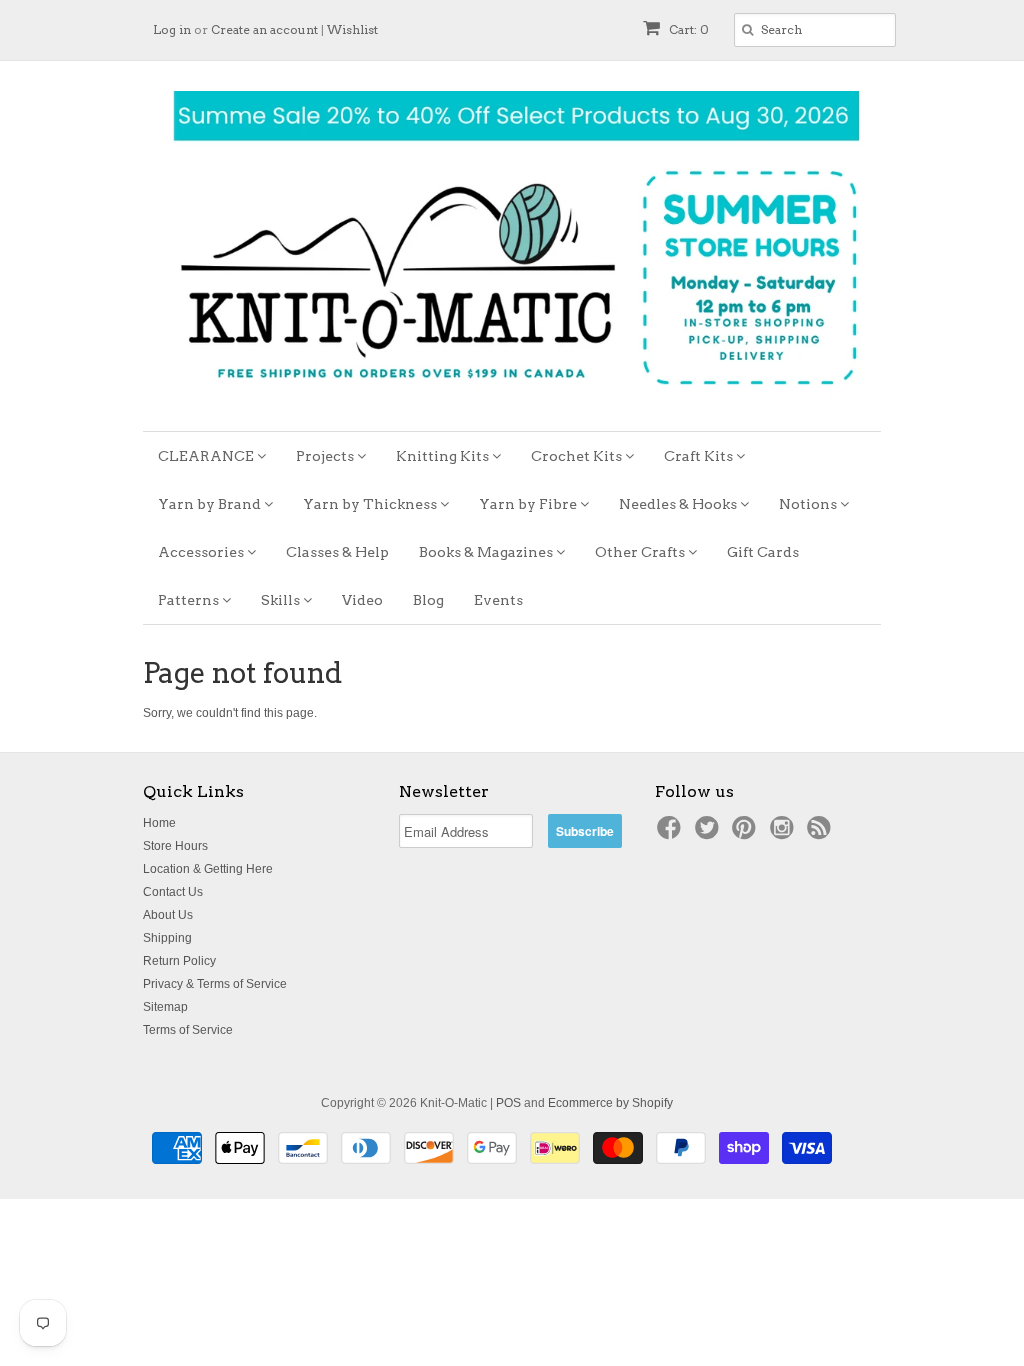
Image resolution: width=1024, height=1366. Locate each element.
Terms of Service (188, 1030)
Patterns (190, 600)
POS (508, 1103)
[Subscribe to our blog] (822, 834)
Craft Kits (700, 456)
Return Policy (179, 961)
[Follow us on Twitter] (710, 834)
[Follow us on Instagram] (785, 834)
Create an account (264, 29)
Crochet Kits (578, 456)
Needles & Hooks (679, 504)
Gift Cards (763, 552)
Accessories (202, 552)
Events (498, 600)
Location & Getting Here (208, 869)
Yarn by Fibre (529, 504)
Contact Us (173, 892)
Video (362, 600)
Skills (282, 600)
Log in (172, 29)
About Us (168, 915)
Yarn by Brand (211, 504)
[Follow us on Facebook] (672, 834)
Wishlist (352, 29)
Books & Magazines (487, 552)
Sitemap (165, 1007)
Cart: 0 (687, 29)
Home (159, 823)
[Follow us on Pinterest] (747, 834)
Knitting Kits (444, 456)
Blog (428, 600)
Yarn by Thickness (371, 504)
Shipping (167, 938)
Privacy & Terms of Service (215, 984)
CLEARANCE (207, 456)
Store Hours (175, 846)
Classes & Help (337, 552)
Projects (326, 456)
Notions (809, 504)
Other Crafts (641, 552)
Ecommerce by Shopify (610, 1103)
